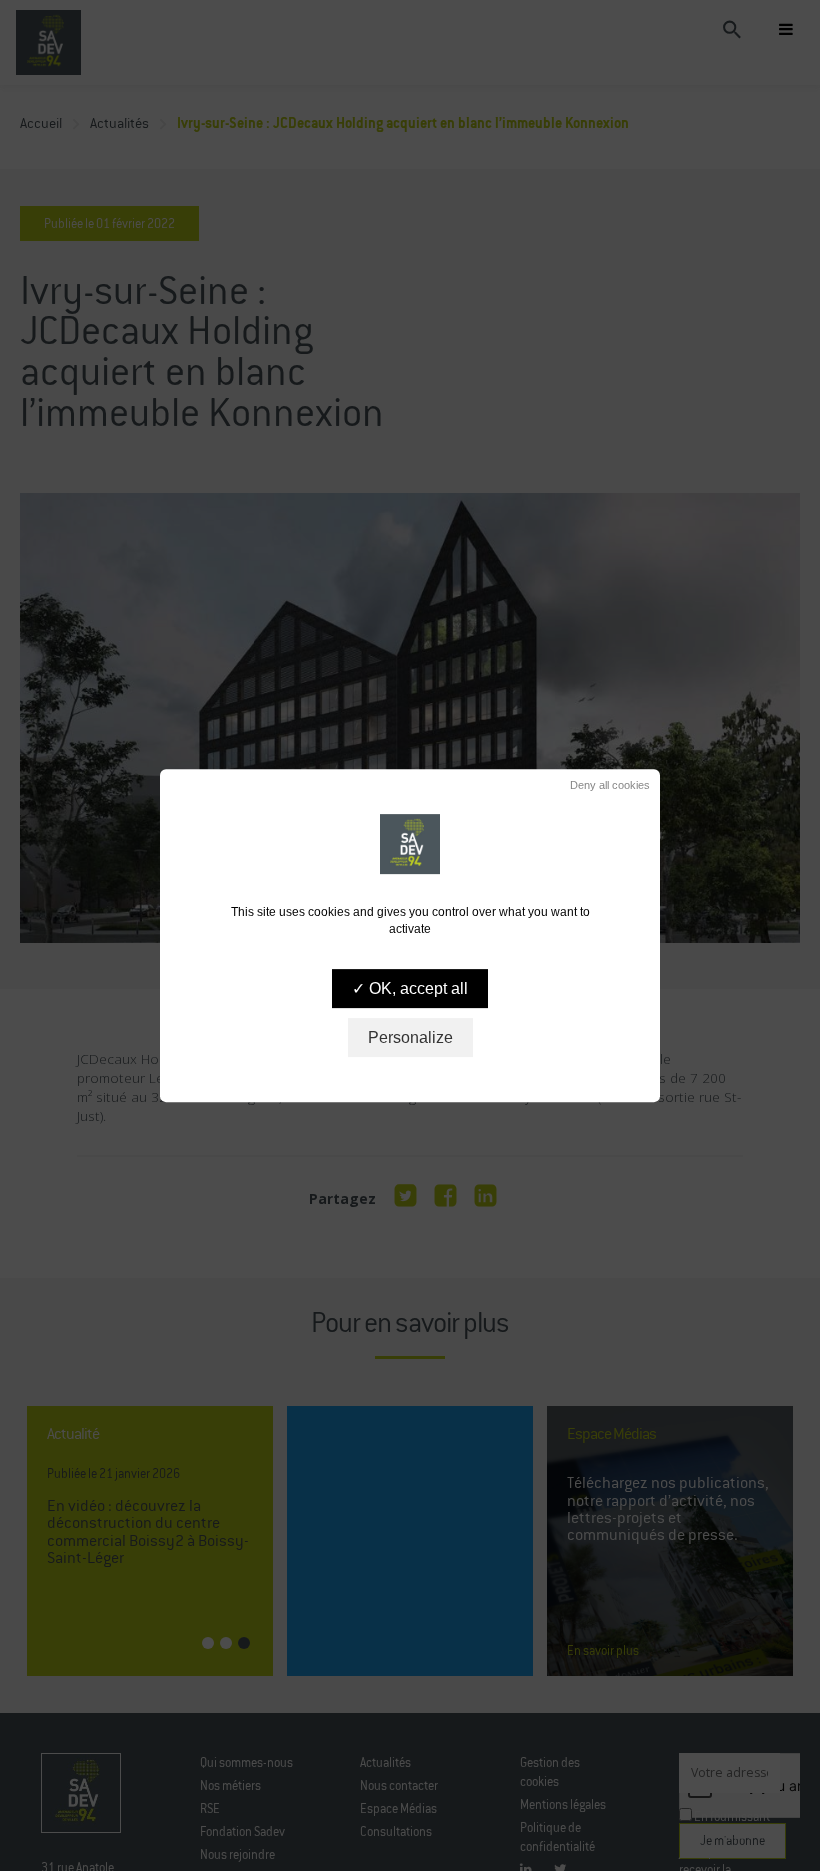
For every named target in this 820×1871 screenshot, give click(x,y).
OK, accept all (416, 988)
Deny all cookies (608, 785)
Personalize (410, 1037)
